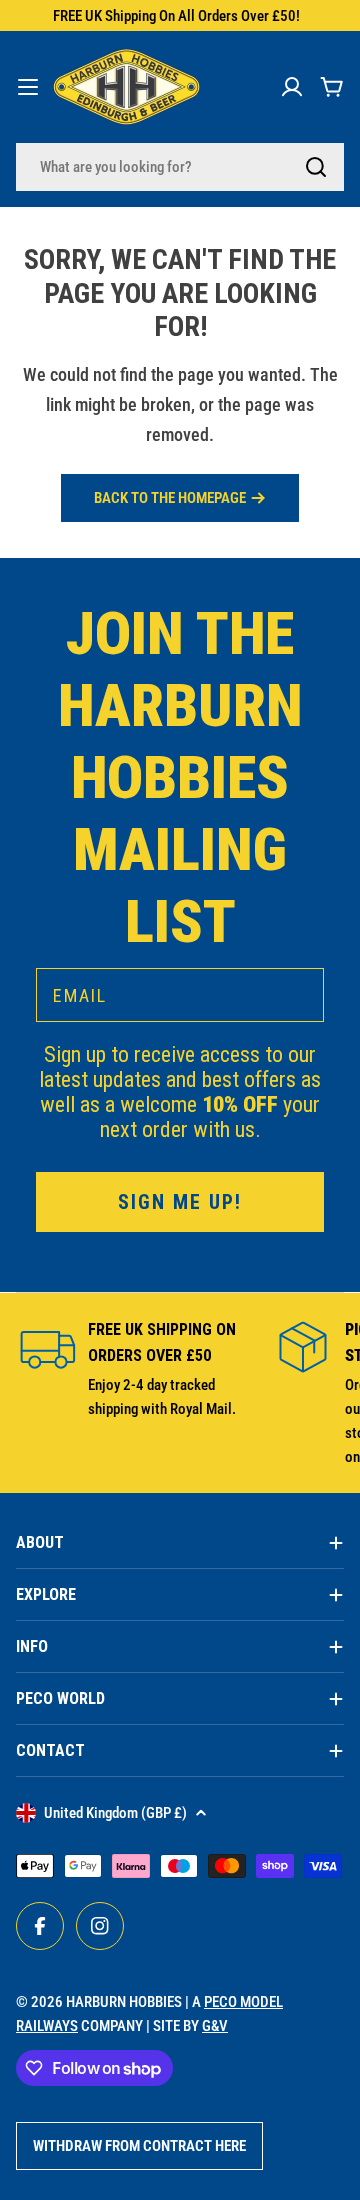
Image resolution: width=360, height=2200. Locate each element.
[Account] (292, 87)
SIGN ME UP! (180, 1202)
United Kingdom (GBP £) (115, 1813)
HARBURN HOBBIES (124, 2002)
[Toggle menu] (28, 87)
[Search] (316, 167)
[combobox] (180, 167)
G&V (215, 2026)
